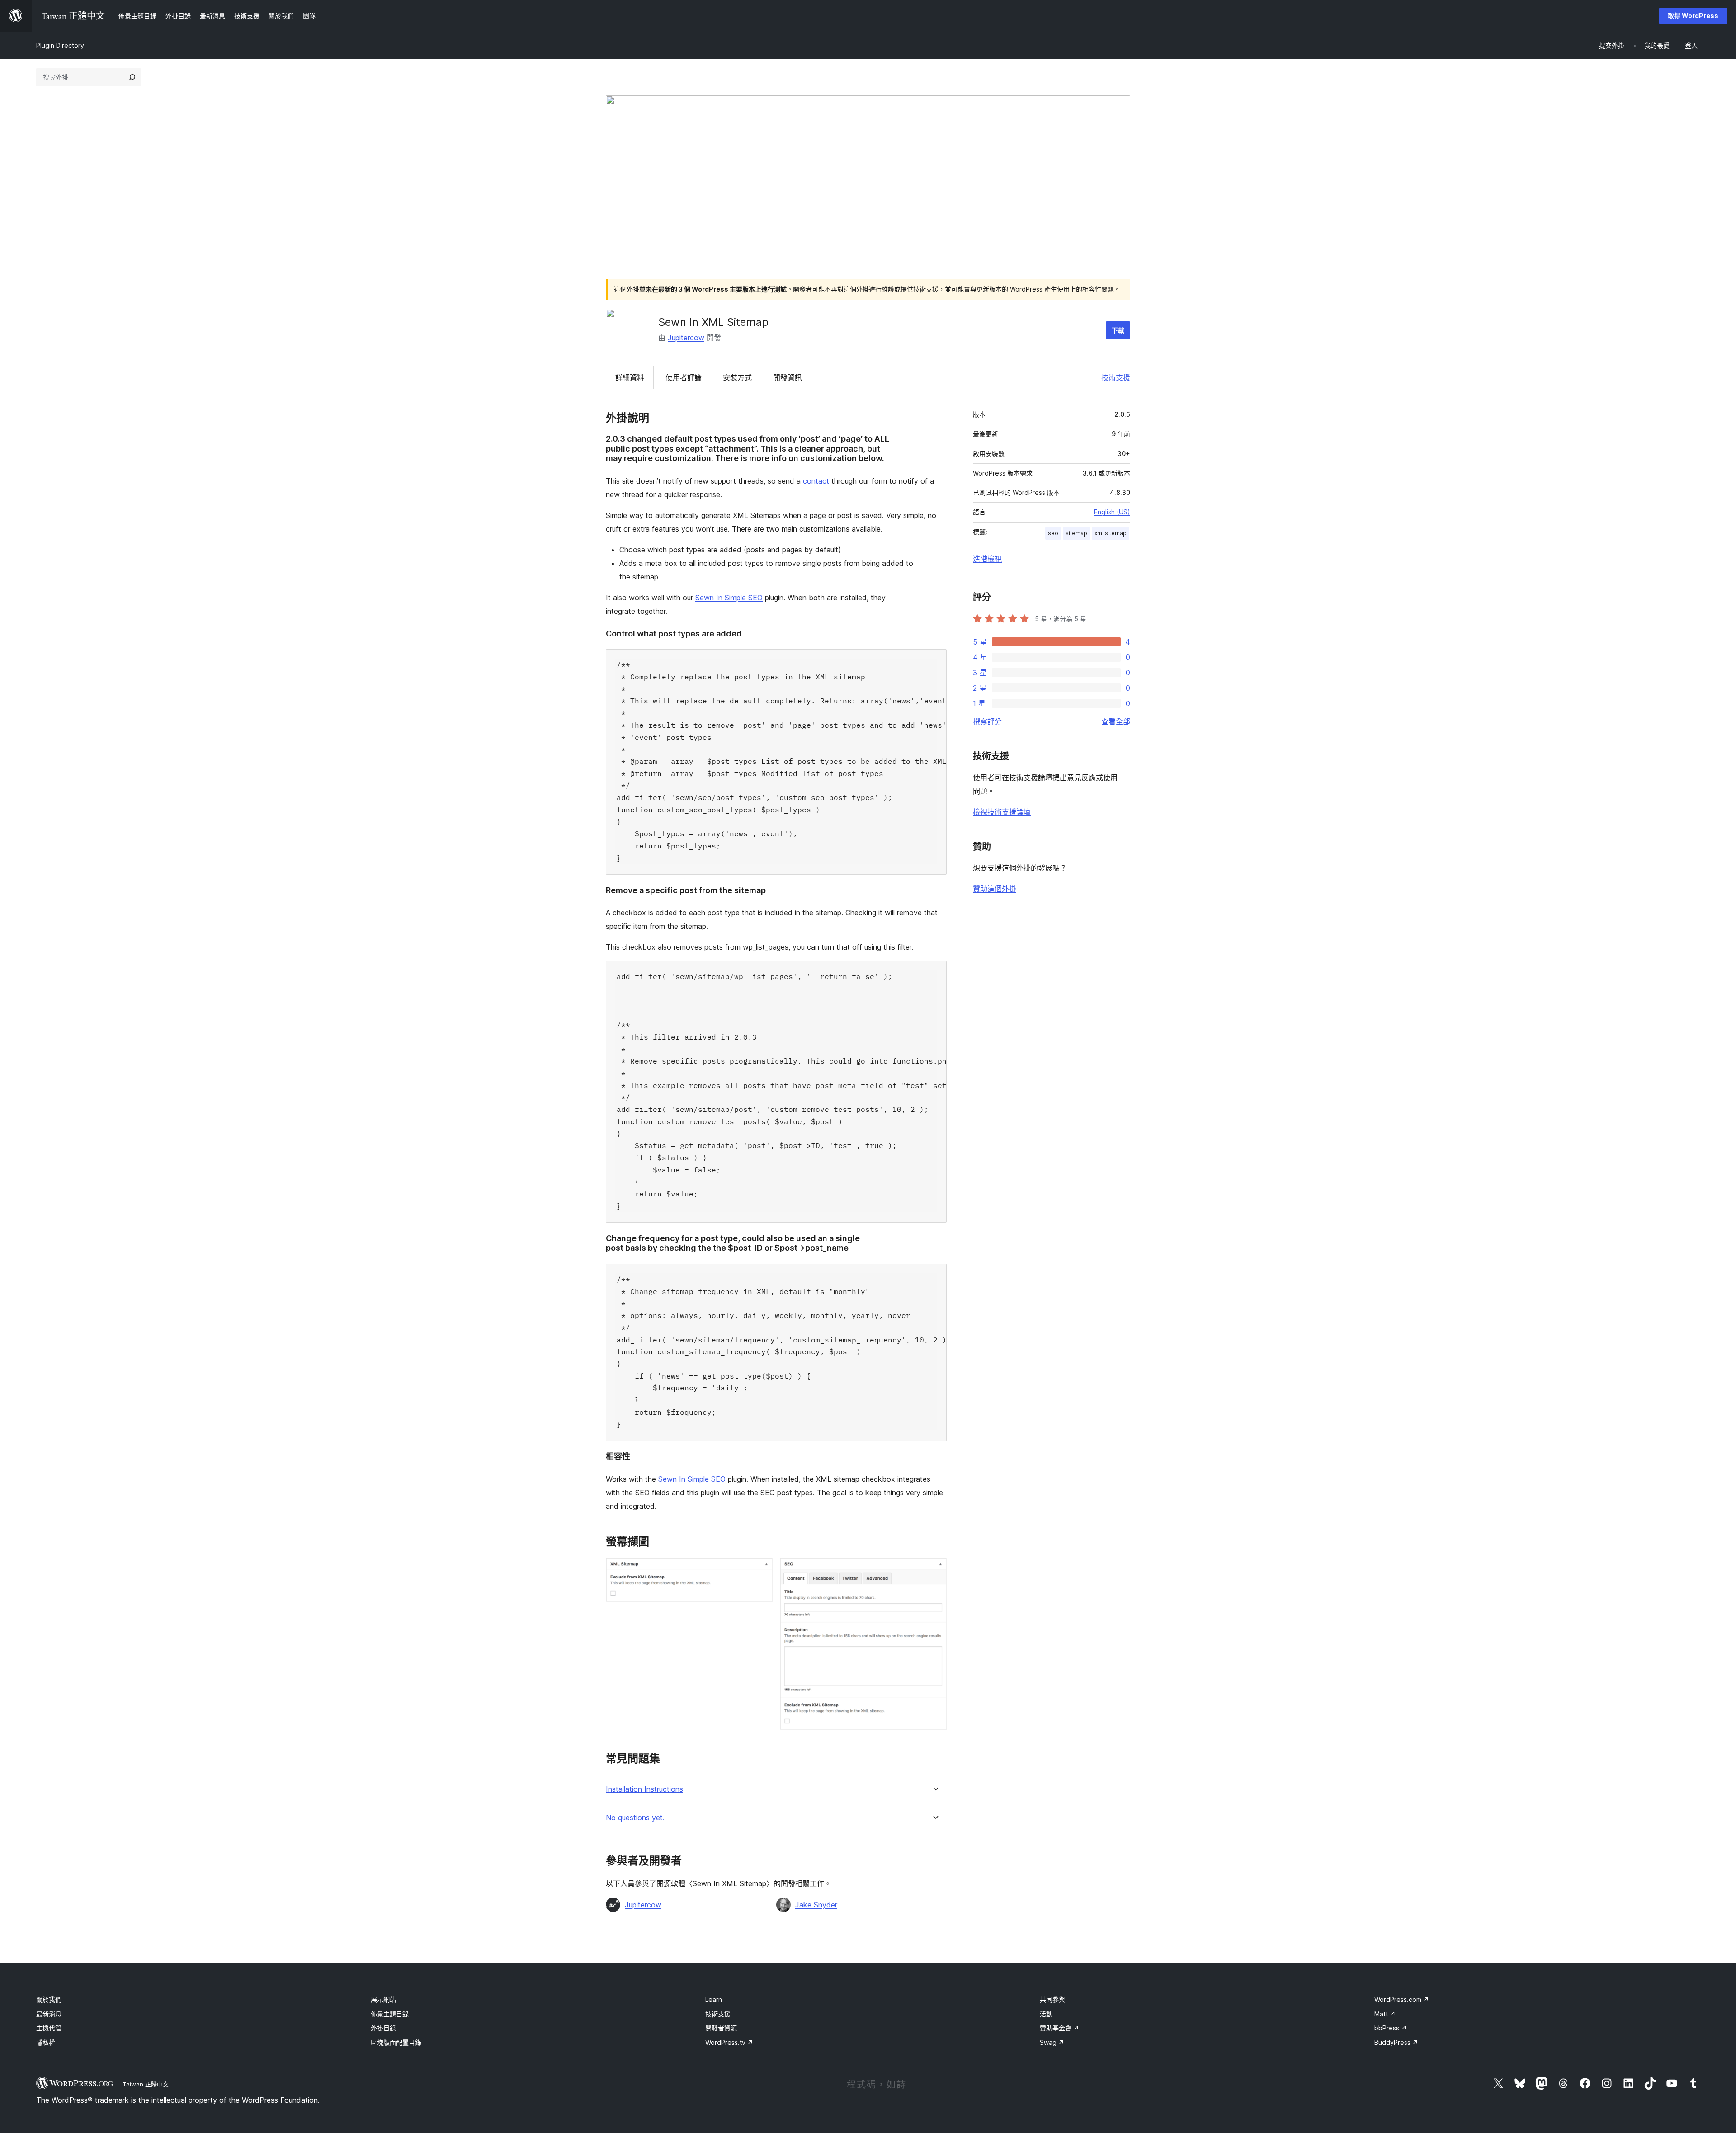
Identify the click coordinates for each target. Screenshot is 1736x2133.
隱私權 (46, 2042)
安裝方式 (737, 377)
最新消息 (49, 2014)
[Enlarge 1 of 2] (760, 1570)
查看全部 (1116, 721)
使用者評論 (684, 377)
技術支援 (1116, 377)
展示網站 (383, 1999)
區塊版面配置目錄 (396, 2042)
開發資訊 (788, 377)
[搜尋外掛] (132, 77)
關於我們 (49, 1999)
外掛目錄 (383, 2028)
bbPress (1391, 2028)
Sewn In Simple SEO (729, 598)
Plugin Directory (60, 45)
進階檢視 (987, 559)
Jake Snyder (816, 1905)
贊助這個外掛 (995, 889)
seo (1053, 533)
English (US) (1112, 512)
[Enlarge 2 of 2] (934, 1570)
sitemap (1076, 533)
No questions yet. (635, 1818)
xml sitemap (1111, 533)
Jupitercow (686, 338)
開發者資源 (721, 2028)
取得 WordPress (1693, 16)
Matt (1385, 2014)
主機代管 (49, 2028)
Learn (714, 1999)
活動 (1046, 2014)
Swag (1052, 2042)
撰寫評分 (987, 721)
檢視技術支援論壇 (1002, 812)
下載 (1118, 330)
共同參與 (1052, 1999)
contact (816, 481)
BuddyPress (1396, 2042)
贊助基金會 (1059, 2028)
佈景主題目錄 (390, 2014)
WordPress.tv (729, 2042)
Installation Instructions (644, 1789)
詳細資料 (630, 377)
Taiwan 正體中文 (146, 2084)
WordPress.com (1402, 1999)
